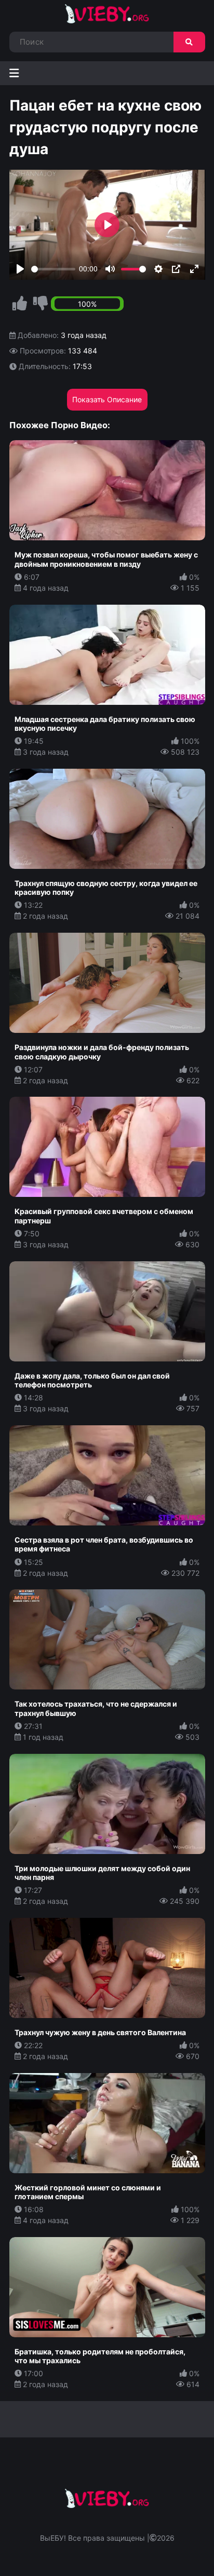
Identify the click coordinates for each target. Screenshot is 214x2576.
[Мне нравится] (20, 304)
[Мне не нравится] (41, 304)
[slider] (53, 269)
